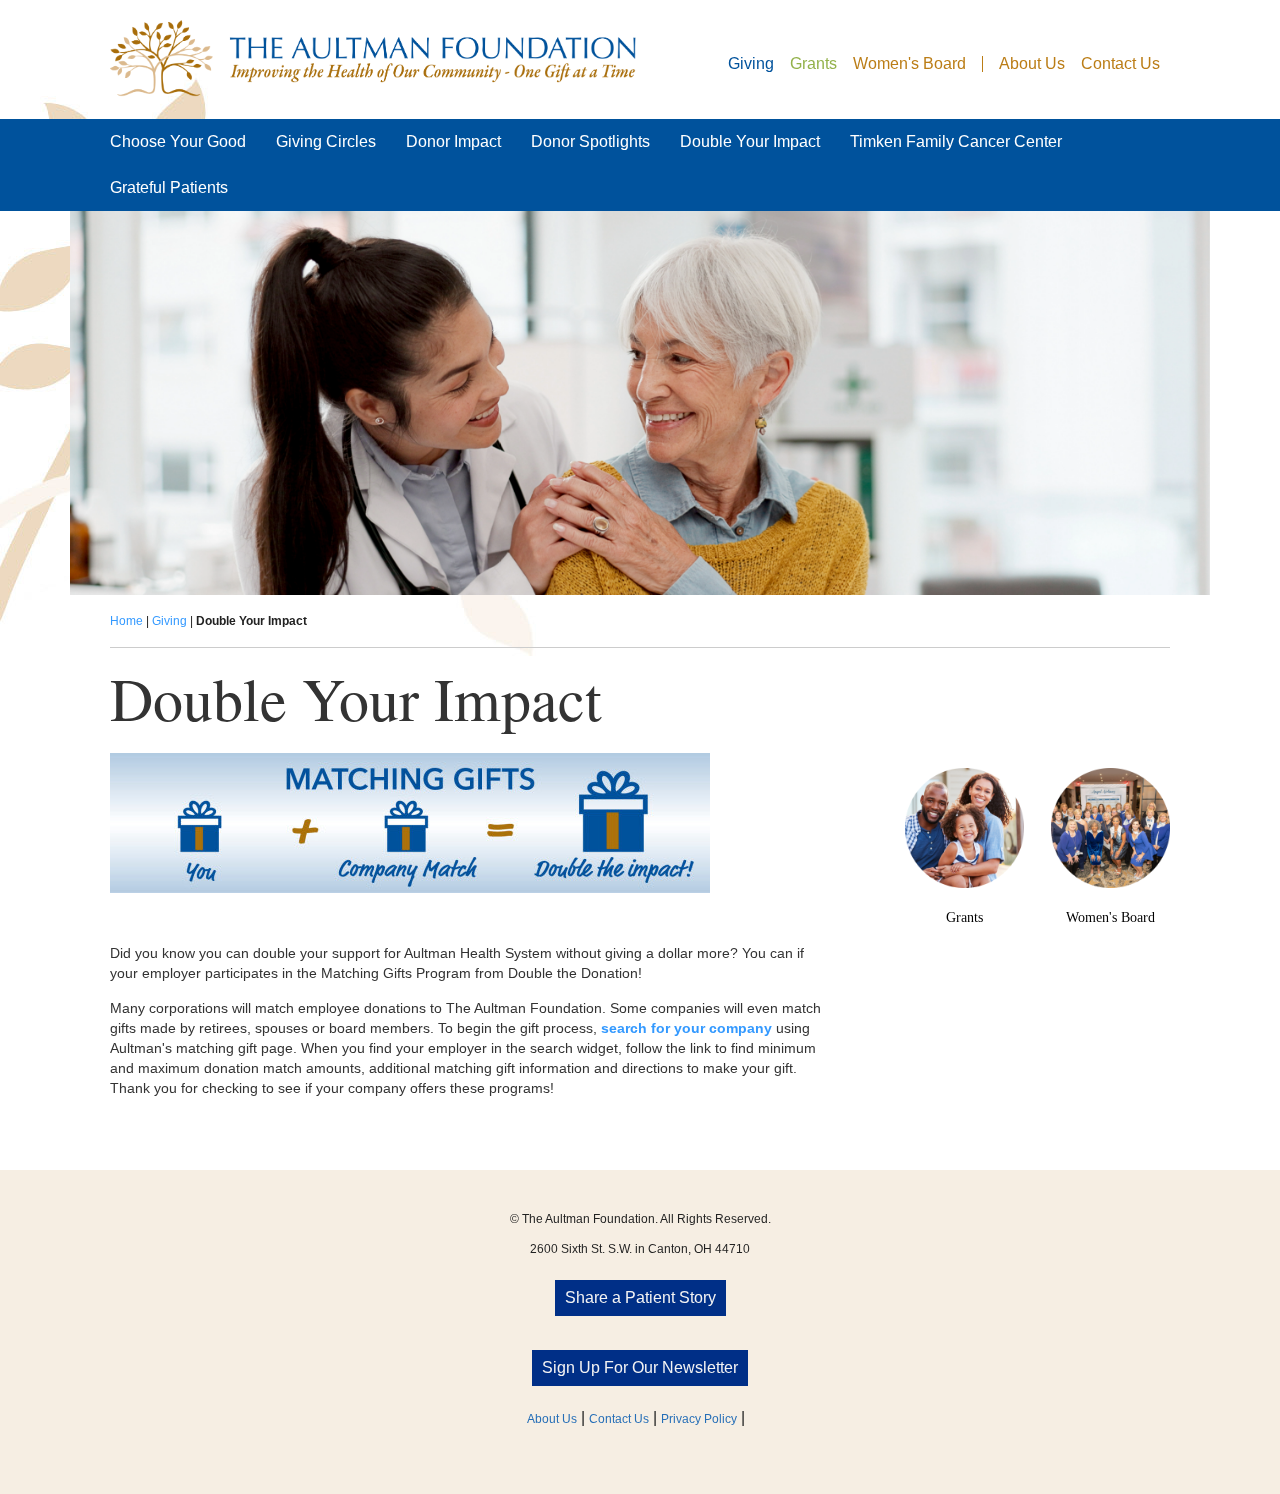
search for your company (686, 1028)
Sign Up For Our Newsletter (640, 1367)
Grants (813, 64)
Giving (751, 64)
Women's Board (909, 64)
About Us (1032, 64)
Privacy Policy (699, 1419)
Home (126, 621)
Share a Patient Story (640, 1297)
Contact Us (1120, 64)
